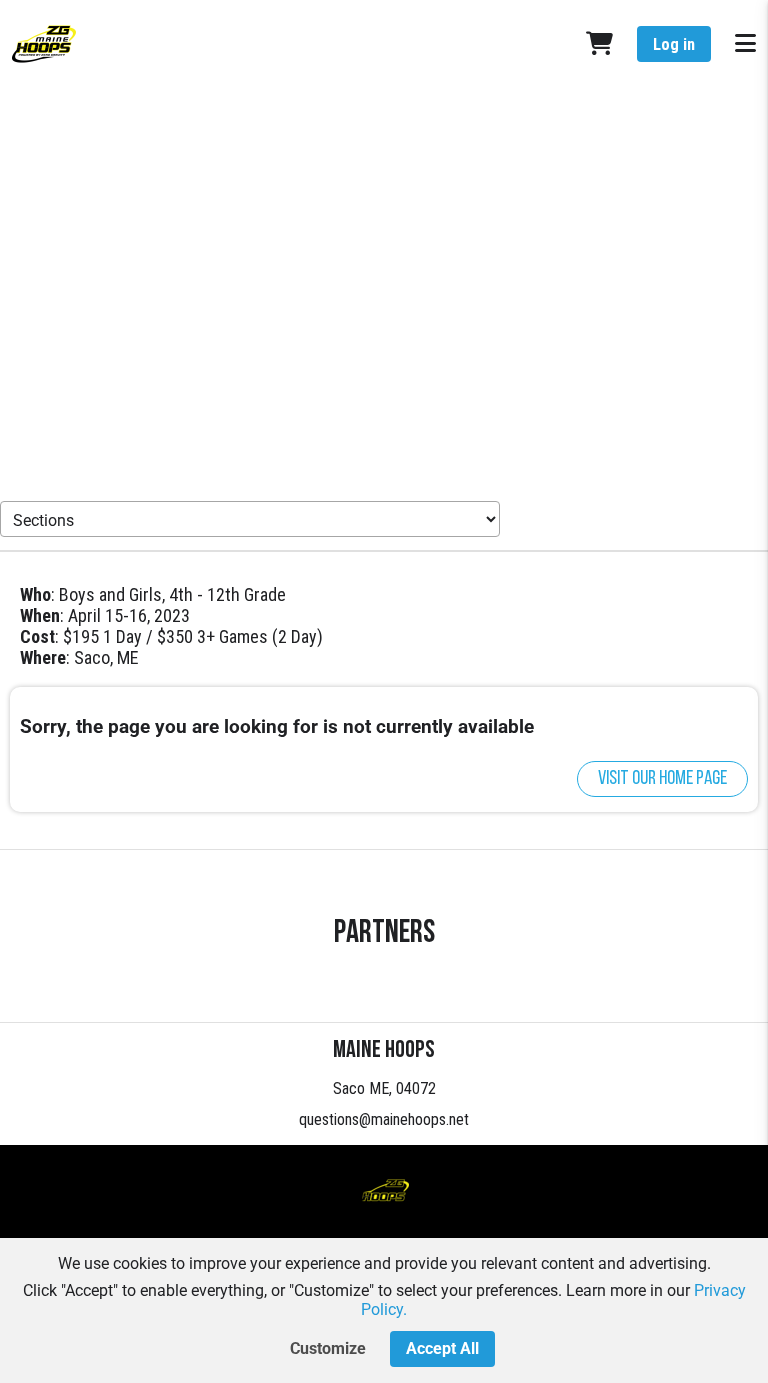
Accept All (442, 1348)
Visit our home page (662, 779)
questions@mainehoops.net (384, 1119)
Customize (328, 1348)
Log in (674, 44)
